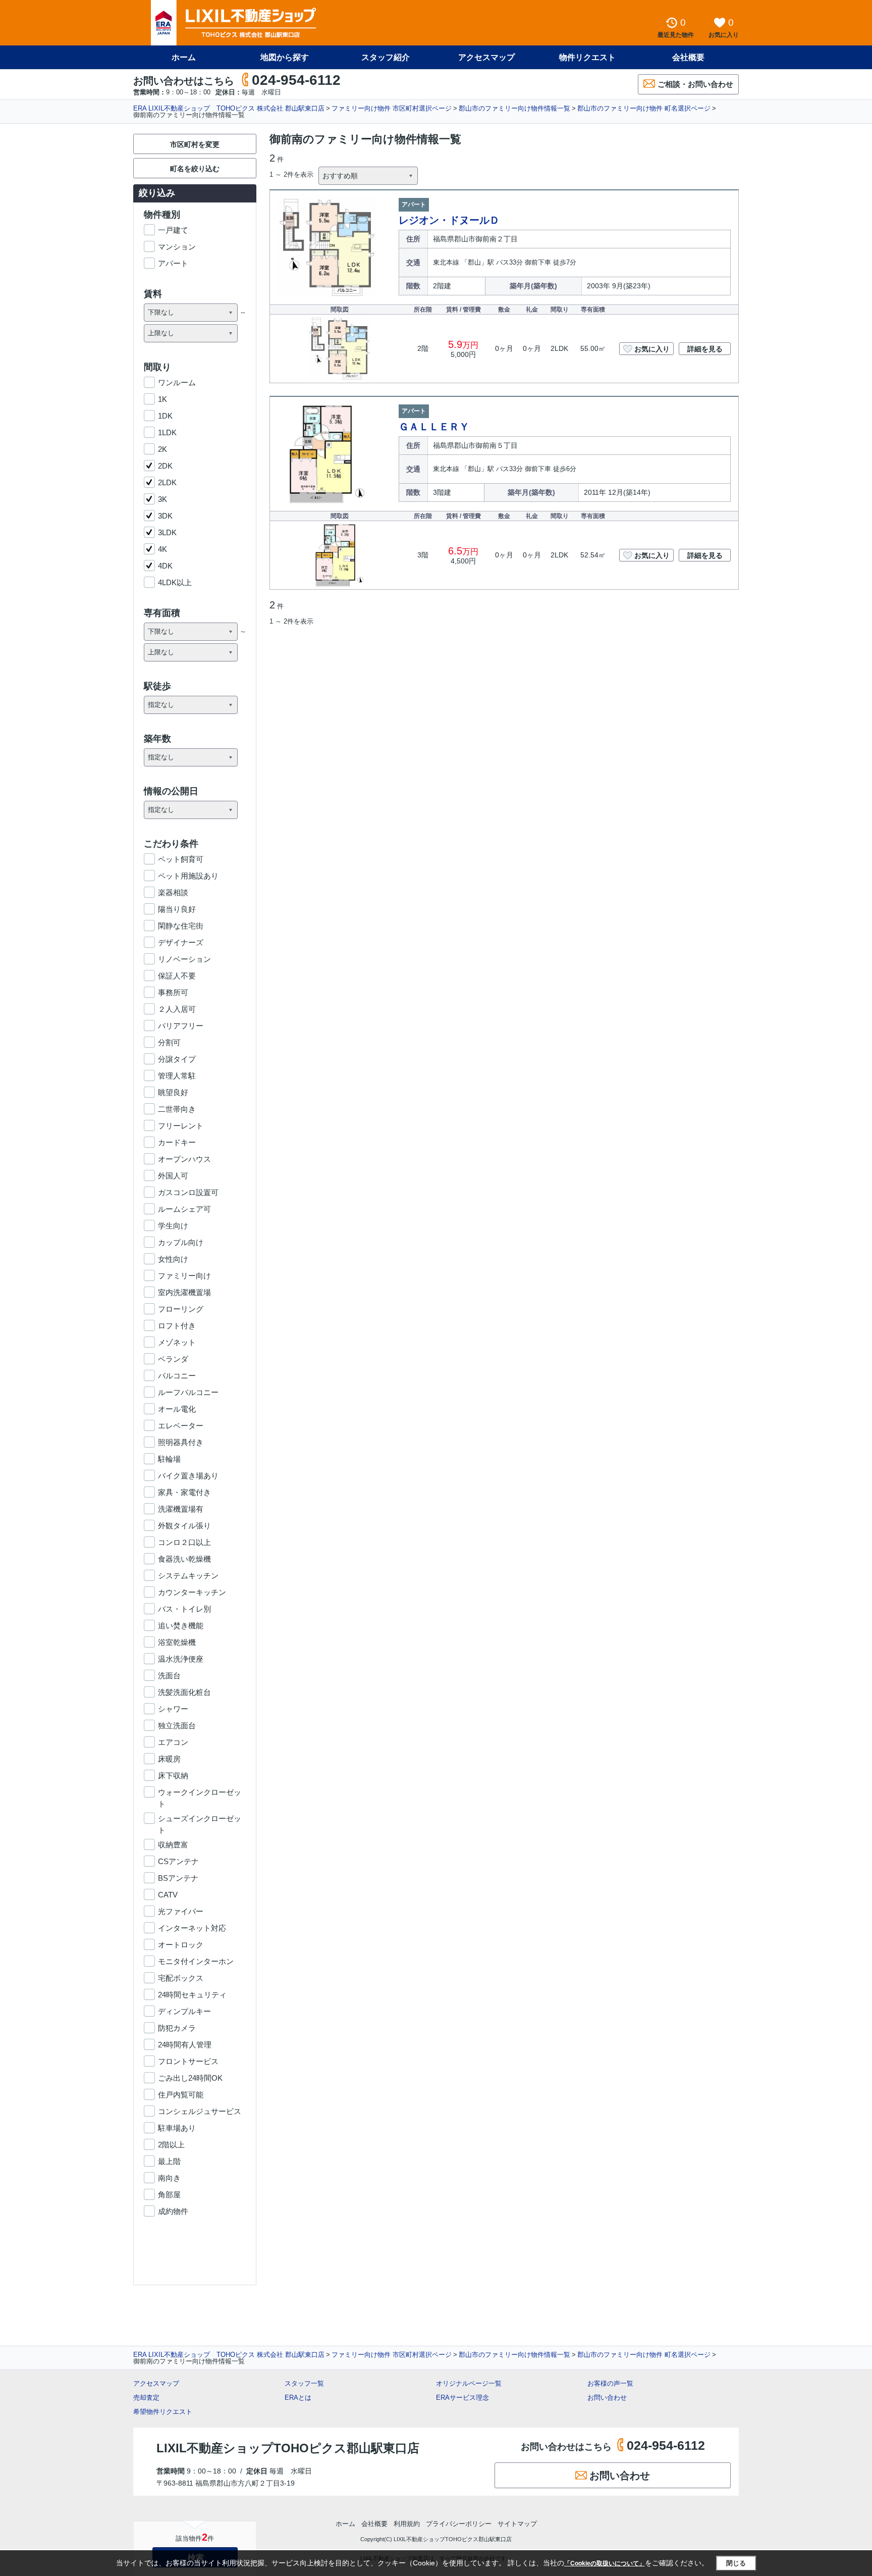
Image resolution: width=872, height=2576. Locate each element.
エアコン (173, 1742)
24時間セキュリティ (192, 1995)
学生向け (173, 1226)
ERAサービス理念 (462, 2398)
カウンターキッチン (192, 1592)
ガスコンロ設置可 (188, 1192)
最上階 (169, 2161)
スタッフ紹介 (386, 57)
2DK (165, 466)
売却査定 (146, 2398)
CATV (168, 1895)
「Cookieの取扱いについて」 (605, 2563)
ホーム (184, 57)
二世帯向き (177, 1109)
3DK (165, 516)
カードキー (177, 1142)
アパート (173, 263)
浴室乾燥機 (177, 1642)
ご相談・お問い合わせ (695, 84)
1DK (165, 416)
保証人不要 (177, 976)
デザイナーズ (181, 942)
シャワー (173, 1709)
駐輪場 (169, 1459)
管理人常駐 (177, 1076)
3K (162, 499)
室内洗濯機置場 (184, 1292)
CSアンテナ (178, 1861)
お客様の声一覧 (610, 2383)
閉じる (736, 2563)
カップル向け (181, 1242)
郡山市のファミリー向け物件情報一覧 (514, 108)
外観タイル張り (184, 1526)
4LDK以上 (175, 582)
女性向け (173, 1259)
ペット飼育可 (181, 859)
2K (162, 449)
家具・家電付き (184, 1492)
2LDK (167, 482)
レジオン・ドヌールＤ (449, 220)
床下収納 (173, 1775)
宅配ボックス (181, 1978)
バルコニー (177, 1376)
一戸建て (173, 230)
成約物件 (173, 2211)
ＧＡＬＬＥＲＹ (434, 427)
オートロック (181, 1945)
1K (162, 399)
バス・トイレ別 (184, 1609)
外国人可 (173, 1176)
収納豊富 (173, 1845)
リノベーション (184, 959)
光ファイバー (181, 1911)
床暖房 (169, 1759)
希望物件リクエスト (163, 2412)
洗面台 (169, 1676)
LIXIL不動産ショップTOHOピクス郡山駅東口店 (288, 2448)
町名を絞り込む (195, 169)
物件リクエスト (587, 57)
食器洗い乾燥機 (184, 1559)
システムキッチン (188, 1576)
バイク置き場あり (188, 1476)
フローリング (181, 1309)
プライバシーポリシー (459, 2524)
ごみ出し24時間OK (190, 2078)
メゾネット (177, 1342)
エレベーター (181, 1426)
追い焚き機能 (181, 1626)
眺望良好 (173, 1092)
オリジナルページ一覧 (469, 2383)
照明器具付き (181, 1442)
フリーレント (181, 1126)
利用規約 (407, 2524)
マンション (177, 247)
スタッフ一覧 (304, 2383)
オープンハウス (184, 1159)
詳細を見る (705, 349)
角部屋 (169, 2195)
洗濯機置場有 (181, 1509)
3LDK (167, 532)
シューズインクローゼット (200, 1819)
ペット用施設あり (188, 876)
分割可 (169, 1042)
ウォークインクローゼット (200, 1793)
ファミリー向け (184, 1276)
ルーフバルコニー (188, 1392)
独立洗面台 (177, 1725)
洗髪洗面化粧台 (184, 1692)
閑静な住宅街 (181, 926)
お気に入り (652, 349)
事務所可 (173, 992)
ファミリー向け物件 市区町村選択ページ (392, 108)
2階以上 (171, 2145)
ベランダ (173, 1359)
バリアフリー (181, 1026)
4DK (165, 566)
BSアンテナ (178, 1878)
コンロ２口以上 (184, 1542)
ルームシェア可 (184, 1209)
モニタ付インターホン (196, 1961)
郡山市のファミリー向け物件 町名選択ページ (644, 108)
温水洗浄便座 (181, 1659)
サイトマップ (517, 2524)
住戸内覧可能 (181, 2095)
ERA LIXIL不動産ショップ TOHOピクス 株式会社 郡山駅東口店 (229, 108)
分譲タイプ (177, 1059)
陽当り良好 (177, 909)
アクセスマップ (156, 2383)
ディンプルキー (184, 2011)
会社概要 (688, 57)
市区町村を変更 (195, 144)
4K (162, 549)
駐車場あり (177, 2128)
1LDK (167, 432)
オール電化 (177, 1409)
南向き (169, 2178)
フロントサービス (188, 2061)
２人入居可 (177, 1009)
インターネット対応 (192, 1928)
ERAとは (298, 2398)
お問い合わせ (607, 2398)
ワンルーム (177, 382)
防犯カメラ (177, 2028)
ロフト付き (177, 1326)
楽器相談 (173, 892)
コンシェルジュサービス (200, 2111)
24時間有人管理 (185, 2045)
